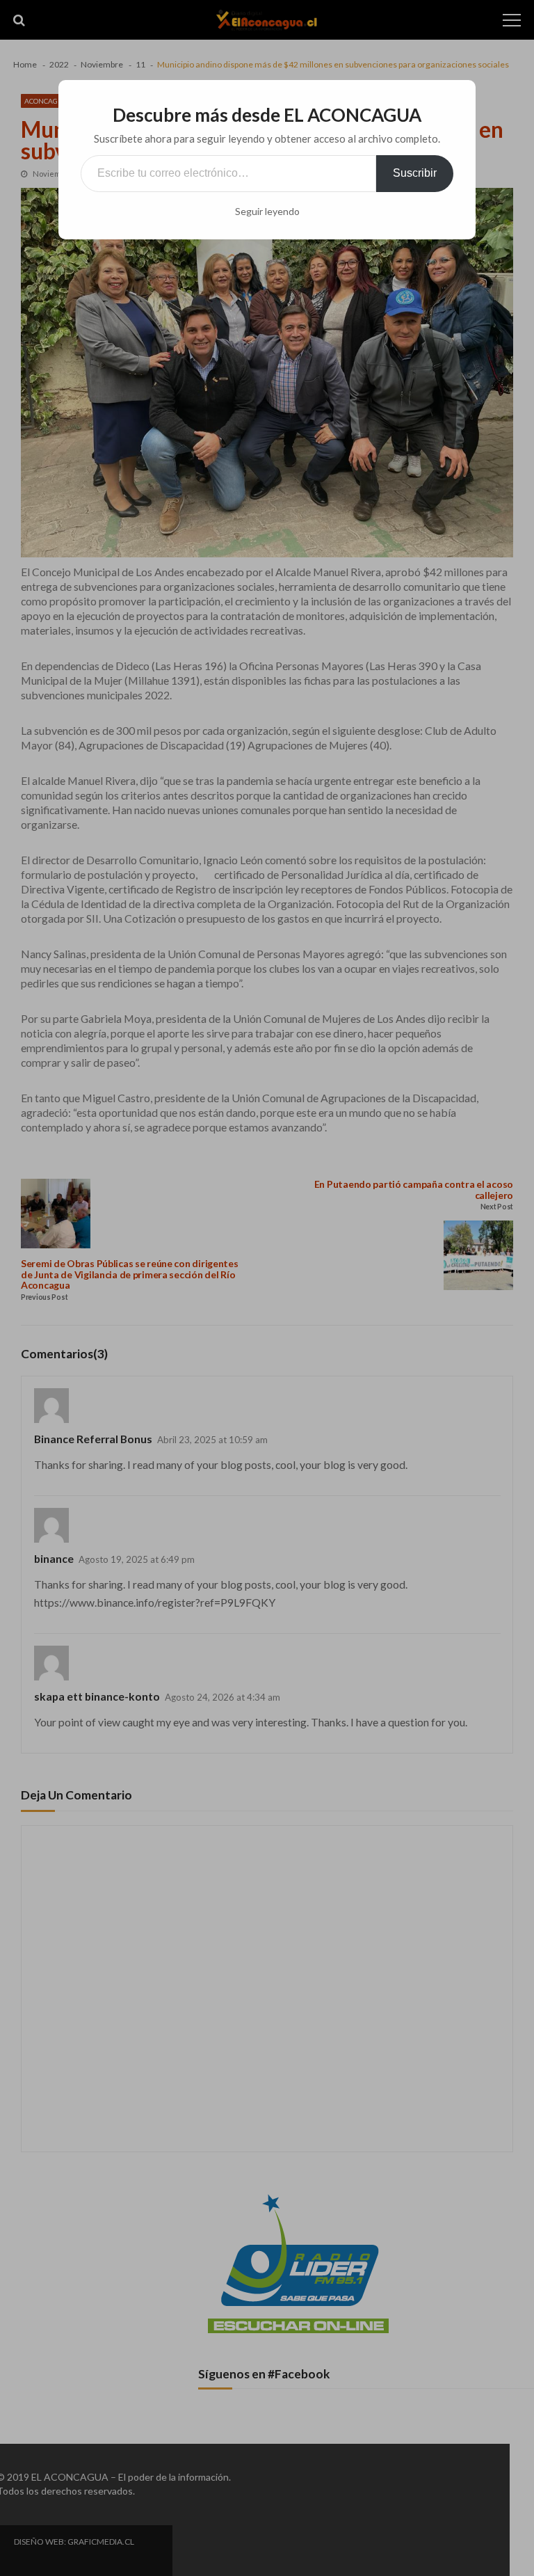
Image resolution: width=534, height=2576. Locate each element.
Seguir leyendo (267, 212)
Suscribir (415, 173)
